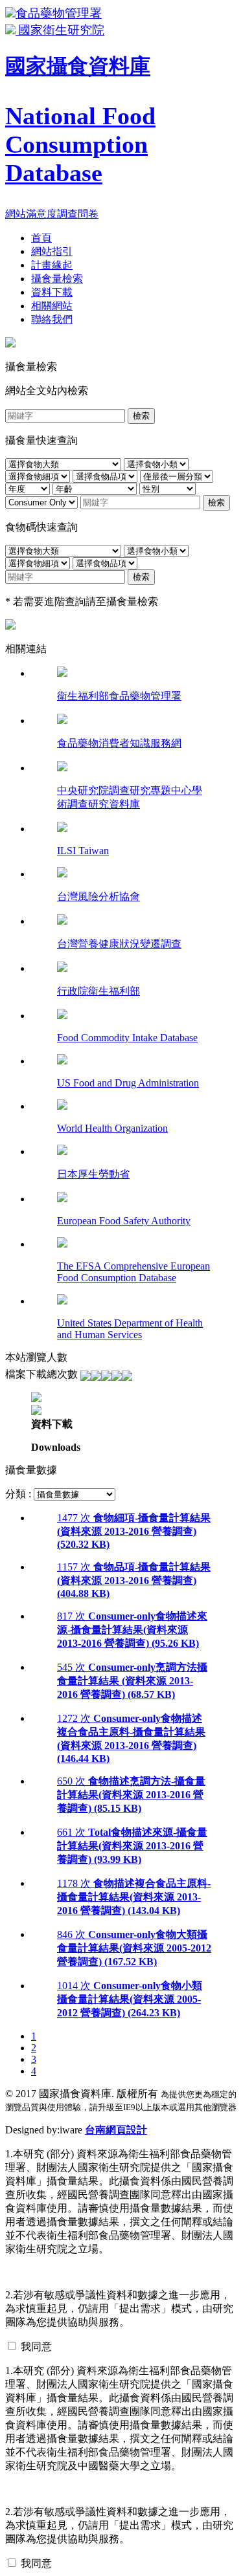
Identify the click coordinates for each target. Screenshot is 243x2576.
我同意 (36, 2347)
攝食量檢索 (57, 279)
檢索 (141, 416)
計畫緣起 (52, 265)
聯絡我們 (52, 319)
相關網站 (52, 306)
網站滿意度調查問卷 (52, 214)
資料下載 (52, 292)
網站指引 (52, 251)
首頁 (41, 238)
